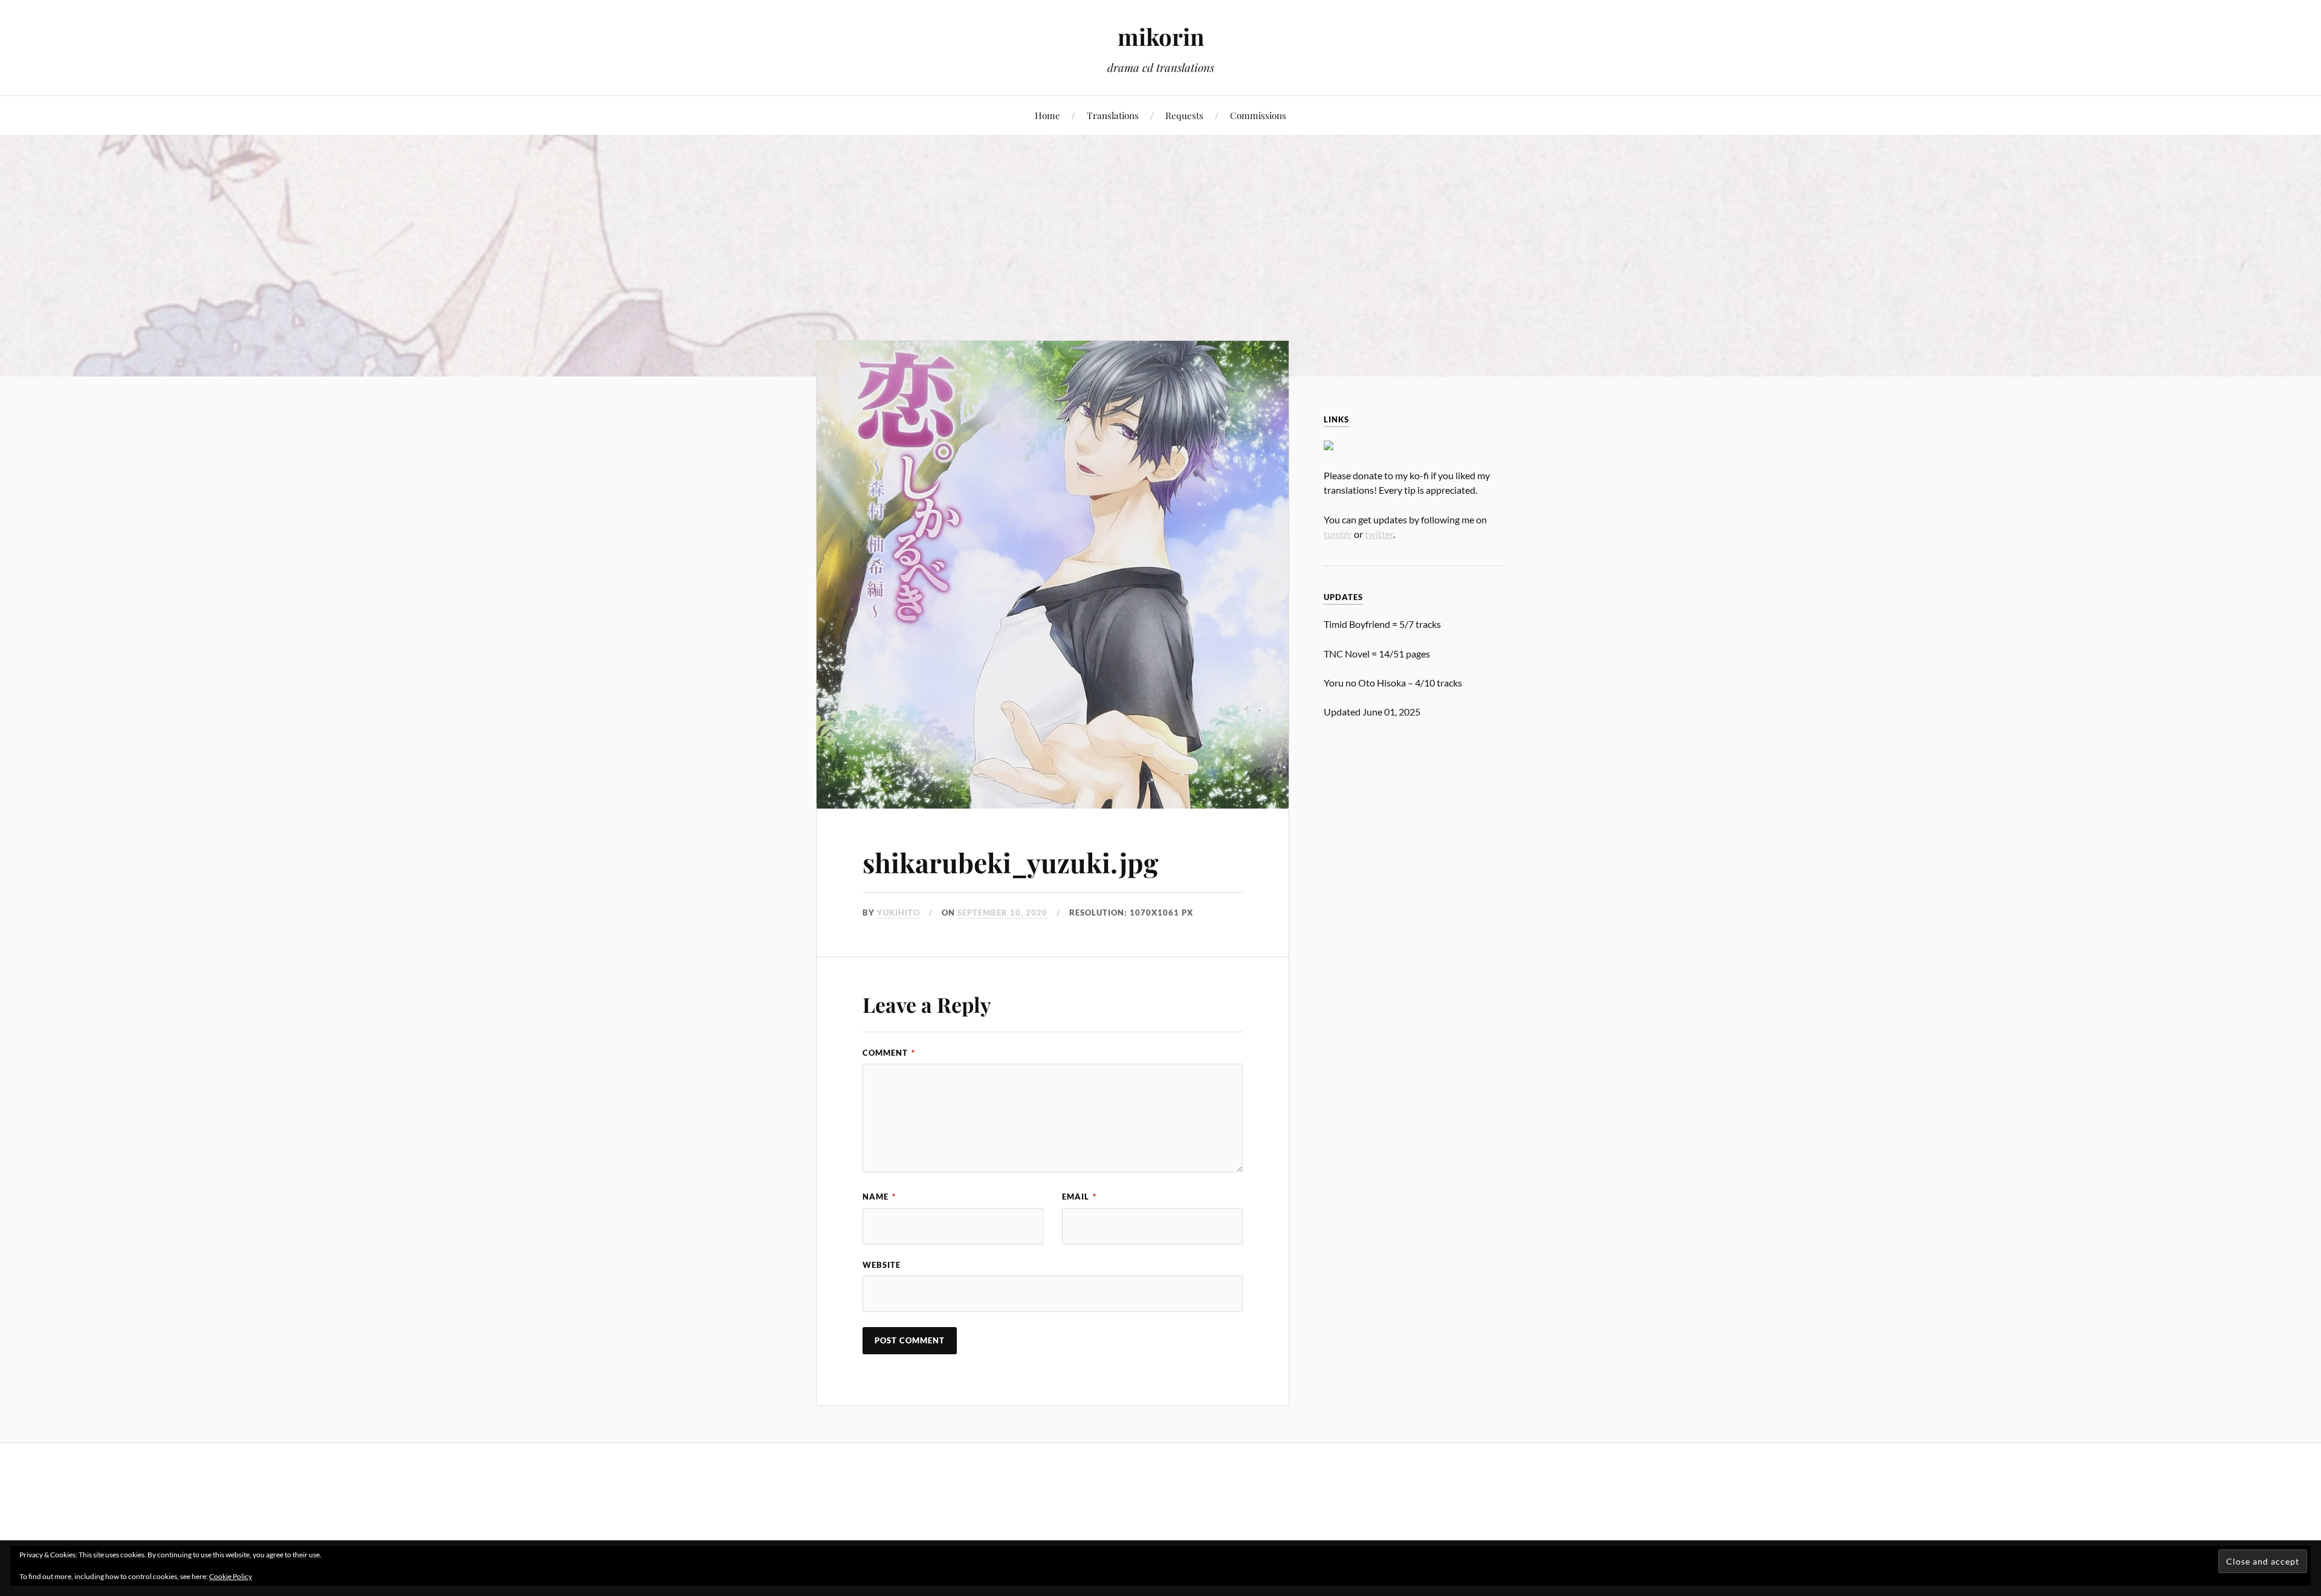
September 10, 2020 (1002, 913)
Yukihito (898, 913)
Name (879, 1197)
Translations (1113, 115)
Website (882, 1265)
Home (1047, 115)
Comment (889, 1053)
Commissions (1258, 115)
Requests (1184, 115)
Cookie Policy (231, 1576)
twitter (1379, 534)
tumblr (1338, 534)
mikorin (1161, 37)
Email (1079, 1197)
